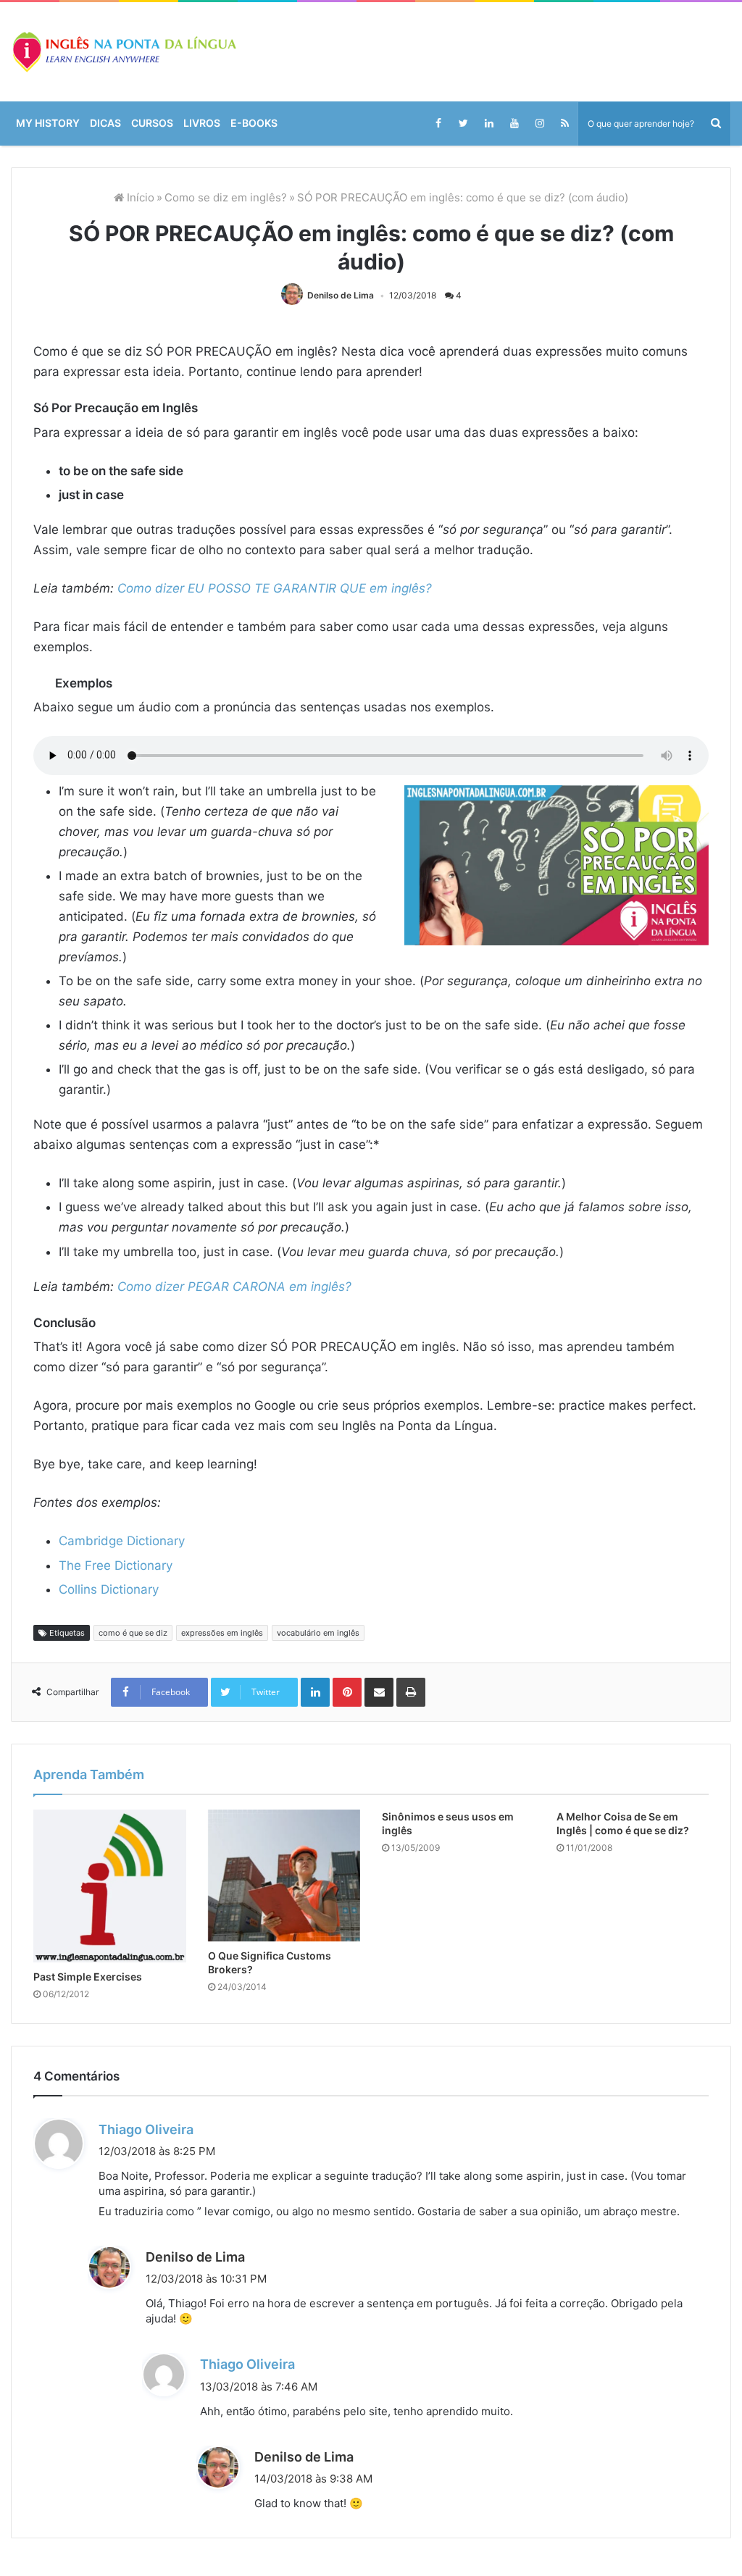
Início (139, 197)
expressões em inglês (222, 1857)
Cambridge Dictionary (122, 1541)
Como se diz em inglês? (226, 197)
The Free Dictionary (116, 1565)
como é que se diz (133, 1857)
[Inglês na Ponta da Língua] (124, 52)
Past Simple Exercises (88, 2201)
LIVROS (202, 123)
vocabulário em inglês (318, 1857)
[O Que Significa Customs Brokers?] (284, 2100)
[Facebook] (438, 123)
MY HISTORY (48, 123)
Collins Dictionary (109, 1589)
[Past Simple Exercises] (110, 2111)
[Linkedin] (489, 123)
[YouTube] (514, 123)
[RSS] (565, 123)
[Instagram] (539, 123)
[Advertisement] (371, 1723)
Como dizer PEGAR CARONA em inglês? (234, 1287)
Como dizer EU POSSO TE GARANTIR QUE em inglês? (275, 588)
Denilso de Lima (341, 295)
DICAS (105, 123)
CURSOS (152, 123)
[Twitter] (463, 123)
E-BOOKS (254, 123)
